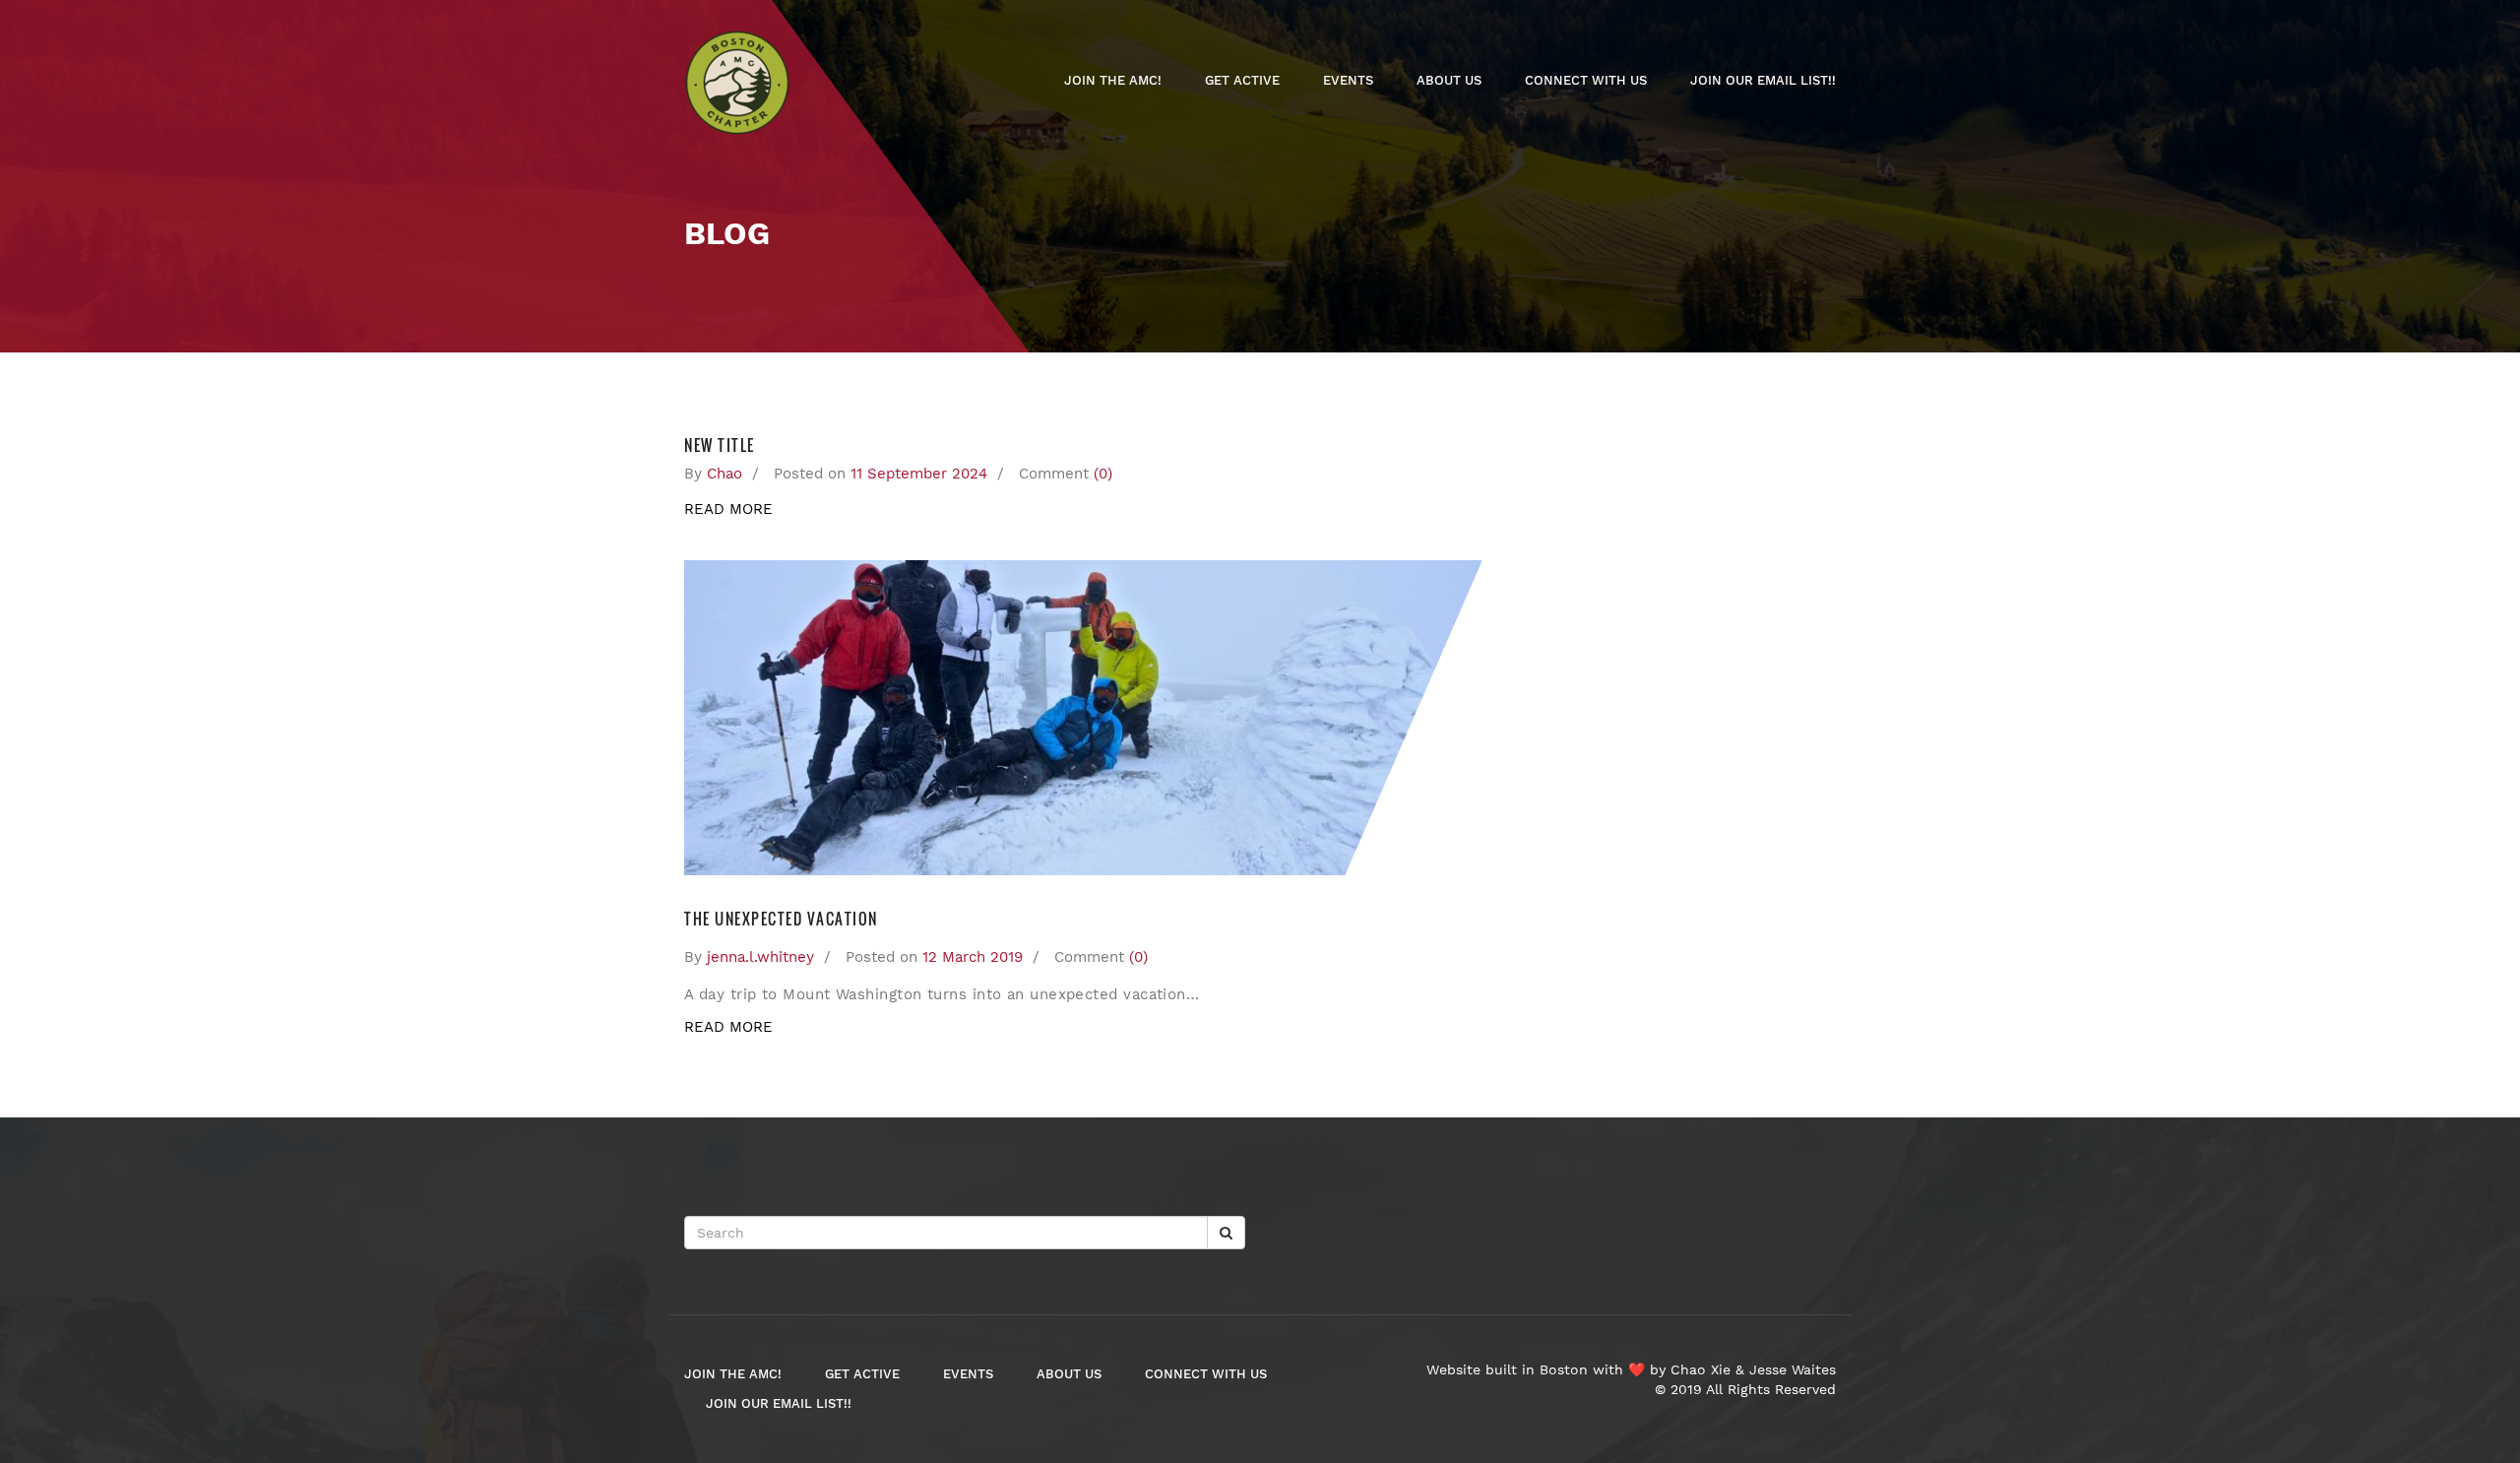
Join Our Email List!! (1763, 80)
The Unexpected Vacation (781, 919)
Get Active (1242, 80)
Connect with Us (1586, 80)
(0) (1103, 474)
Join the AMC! (1113, 80)
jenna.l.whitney (760, 957)
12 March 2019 (973, 957)
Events (1348, 80)
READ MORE (728, 509)
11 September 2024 (919, 474)
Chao (724, 474)
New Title (720, 445)
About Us (1449, 80)
